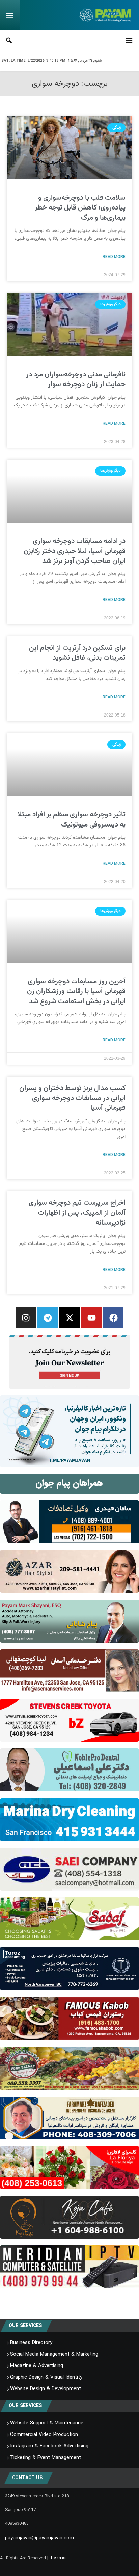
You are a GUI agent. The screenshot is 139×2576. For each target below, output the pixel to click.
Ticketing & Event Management (46, 2458)
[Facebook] (113, 1318)
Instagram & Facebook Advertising (49, 2446)
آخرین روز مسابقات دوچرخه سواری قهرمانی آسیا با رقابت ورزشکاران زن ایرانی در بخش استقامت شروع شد (76, 991)
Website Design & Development (46, 2389)
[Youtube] (91, 1318)
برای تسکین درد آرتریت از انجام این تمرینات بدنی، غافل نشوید (77, 653)
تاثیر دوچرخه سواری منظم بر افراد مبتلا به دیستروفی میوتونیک (72, 819)
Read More (114, 257)
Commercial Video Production (44, 2435)
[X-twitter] (69, 1318)
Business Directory (31, 2343)
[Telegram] (48, 1318)
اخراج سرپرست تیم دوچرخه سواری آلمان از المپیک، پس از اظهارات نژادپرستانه (77, 1213)
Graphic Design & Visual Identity (46, 2377)
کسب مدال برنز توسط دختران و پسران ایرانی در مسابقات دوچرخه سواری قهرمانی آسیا (72, 1098)
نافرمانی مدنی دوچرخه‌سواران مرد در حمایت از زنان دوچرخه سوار (76, 379)
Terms (58, 2558)
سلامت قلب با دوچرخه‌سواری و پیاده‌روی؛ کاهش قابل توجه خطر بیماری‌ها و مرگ (80, 208)
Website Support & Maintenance (47, 2423)
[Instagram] (26, 1318)
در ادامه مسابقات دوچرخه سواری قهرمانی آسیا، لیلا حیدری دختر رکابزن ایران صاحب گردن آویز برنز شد (75, 551)
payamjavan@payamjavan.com (39, 2538)
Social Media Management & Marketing (54, 2354)
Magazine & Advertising (37, 2366)
